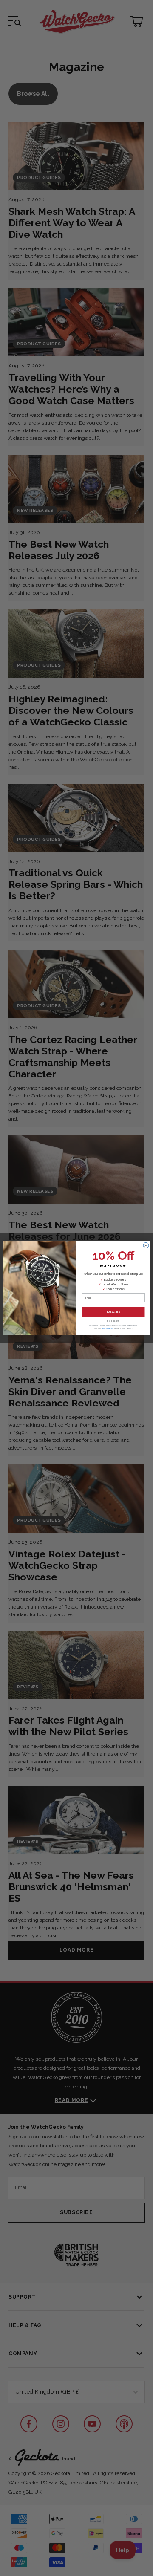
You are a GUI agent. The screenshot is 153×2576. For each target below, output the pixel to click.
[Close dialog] (146, 1245)
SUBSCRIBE (113, 1312)
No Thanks (113, 1321)
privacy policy (108, 1328)
